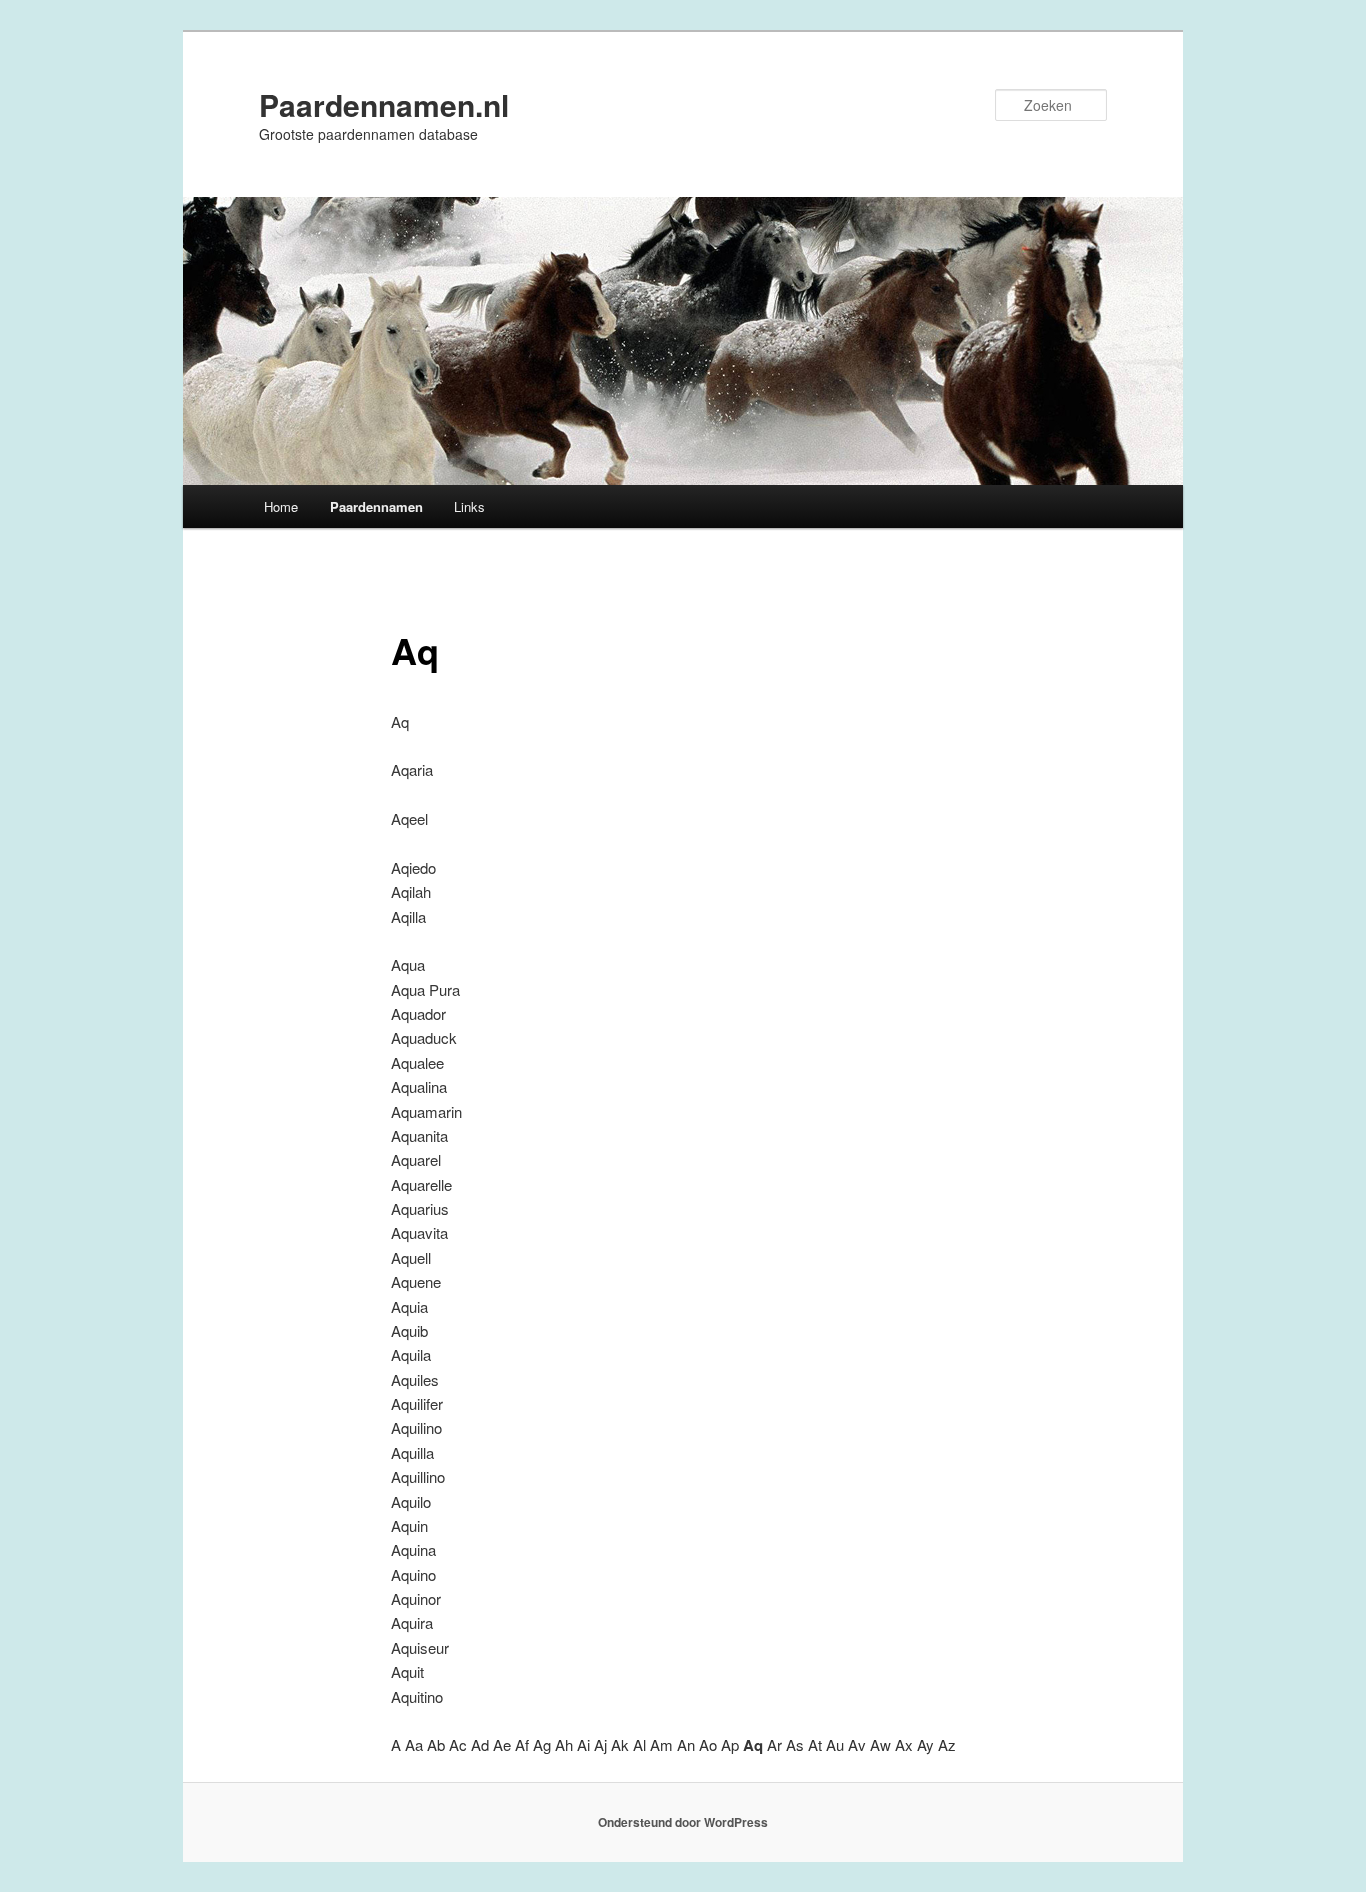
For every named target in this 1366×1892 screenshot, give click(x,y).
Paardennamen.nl (384, 104)
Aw (880, 1744)
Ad (480, 1744)
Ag (542, 1744)
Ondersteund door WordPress (683, 1822)
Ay (925, 1744)
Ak (620, 1744)
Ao (708, 1744)
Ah (564, 1744)
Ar (774, 1744)
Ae (502, 1744)
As (795, 1744)
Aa (414, 1744)
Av (857, 1744)
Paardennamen (376, 506)
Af (522, 1744)
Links (469, 506)
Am (661, 1744)
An (686, 1744)
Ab (436, 1744)
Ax (904, 1744)
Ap (730, 1744)
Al (639, 1744)
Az (947, 1744)
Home (281, 506)
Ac (458, 1744)
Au (835, 1744)
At (815, 1744)
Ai (583, 1744)
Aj (600, 1744)
